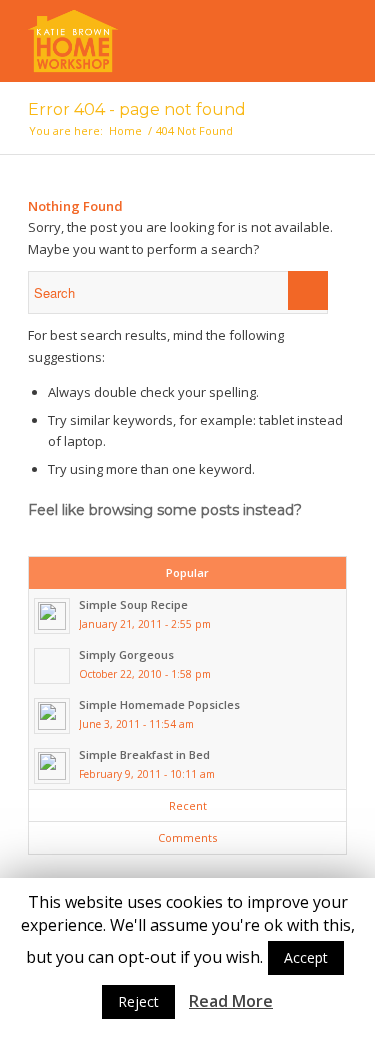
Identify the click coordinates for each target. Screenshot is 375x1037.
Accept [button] (306, 957)
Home (125, 130)
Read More (231, 1001)
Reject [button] (138, 1001)
